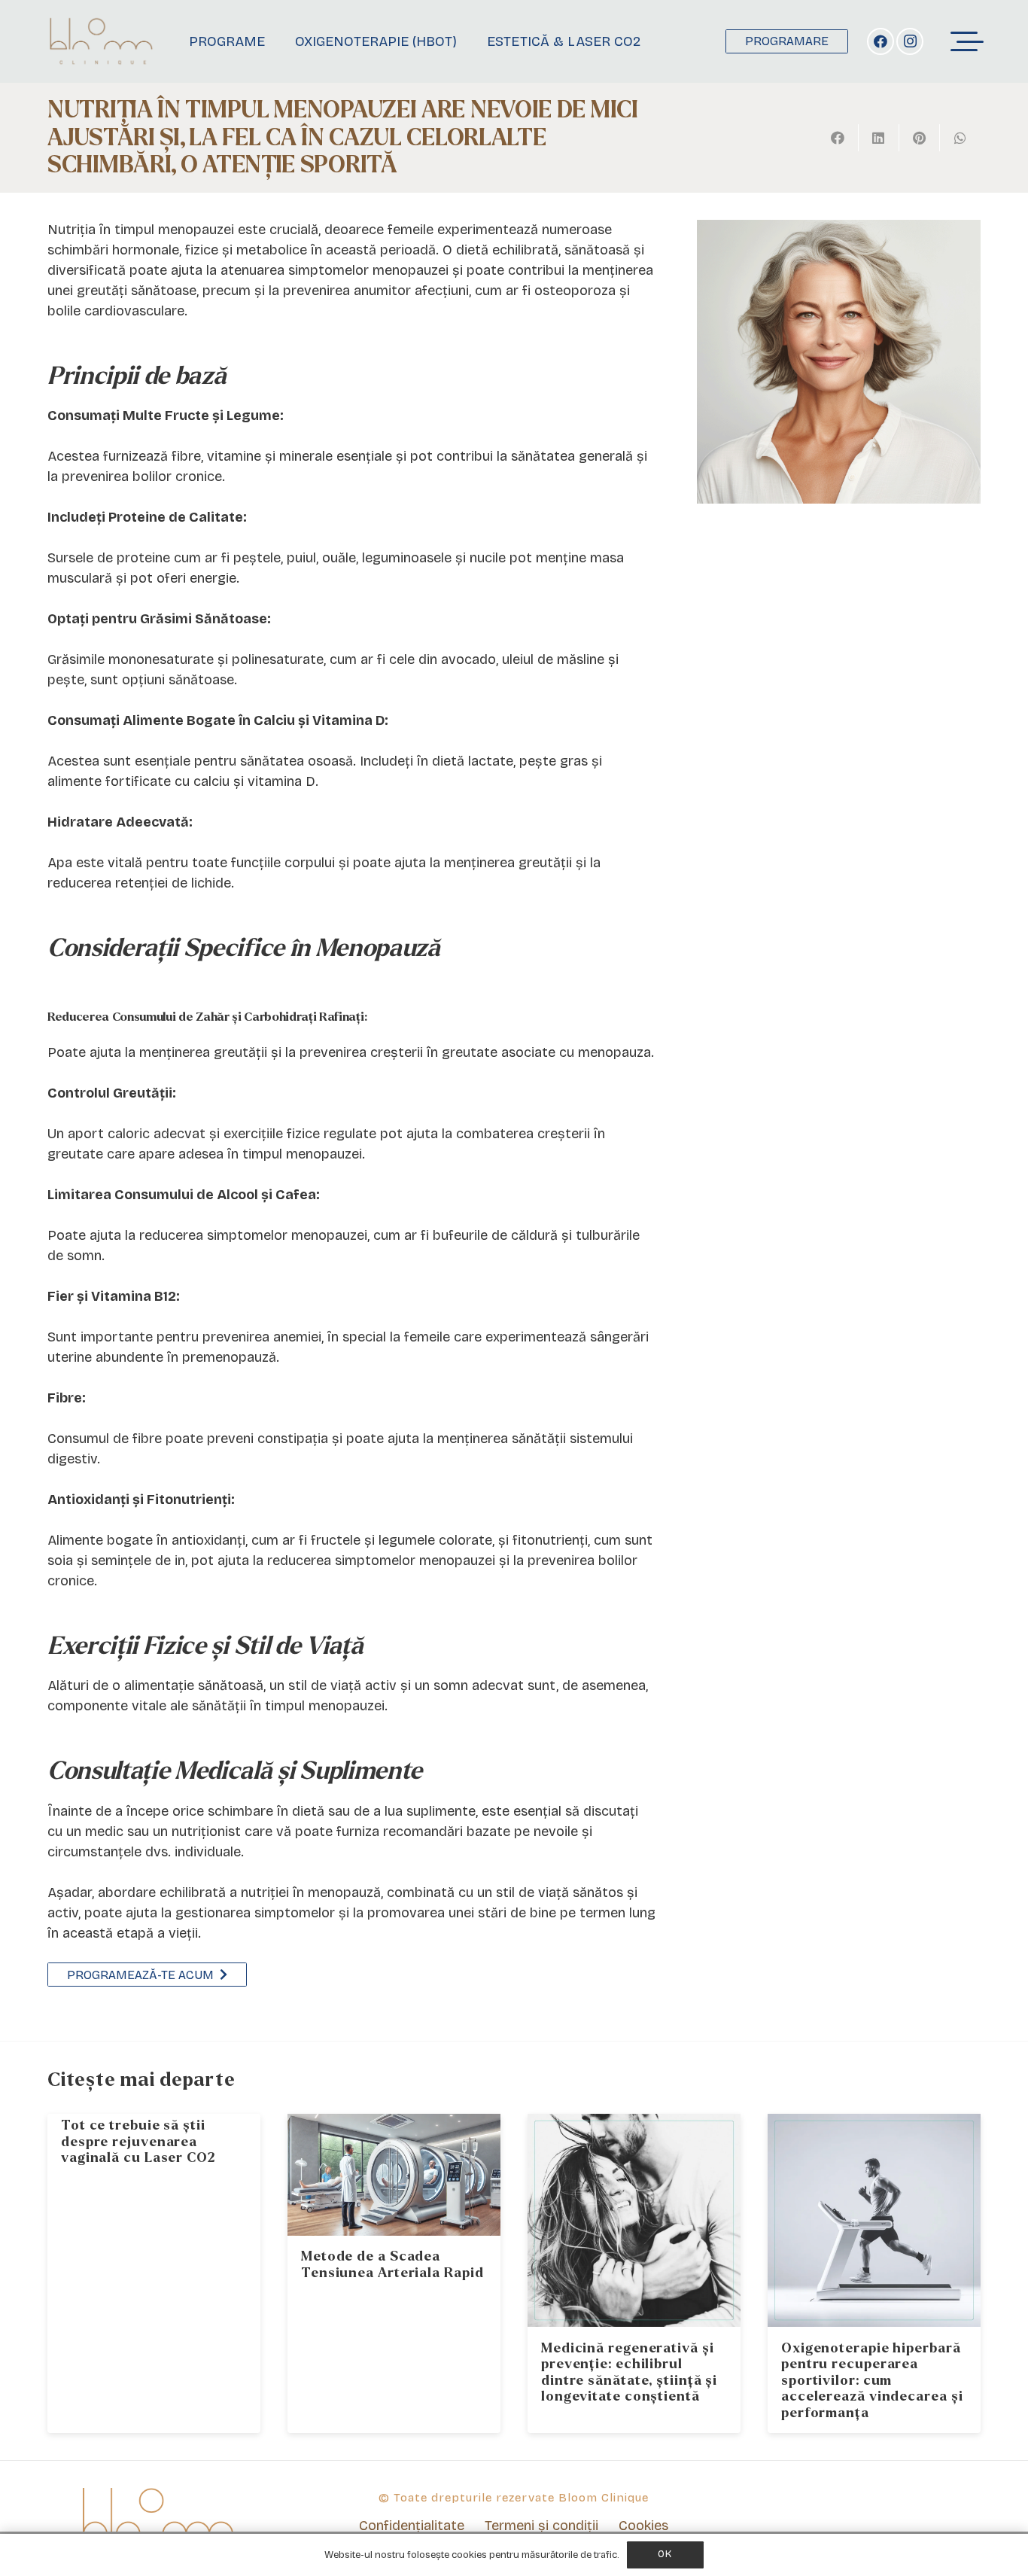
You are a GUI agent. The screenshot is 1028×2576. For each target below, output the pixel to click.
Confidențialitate (412, 2526)
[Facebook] (880, 41)
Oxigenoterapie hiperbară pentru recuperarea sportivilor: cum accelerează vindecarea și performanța (872, 2381)
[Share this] (838, 138)
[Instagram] (910, 41)
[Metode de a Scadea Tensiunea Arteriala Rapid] (394, 2175)
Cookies (643, 2526)
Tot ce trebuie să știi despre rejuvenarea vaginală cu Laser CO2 (138, 2142)
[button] (967, 41)
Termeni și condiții (541, 2526)
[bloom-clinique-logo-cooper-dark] (101, 41)
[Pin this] (920, 138)
